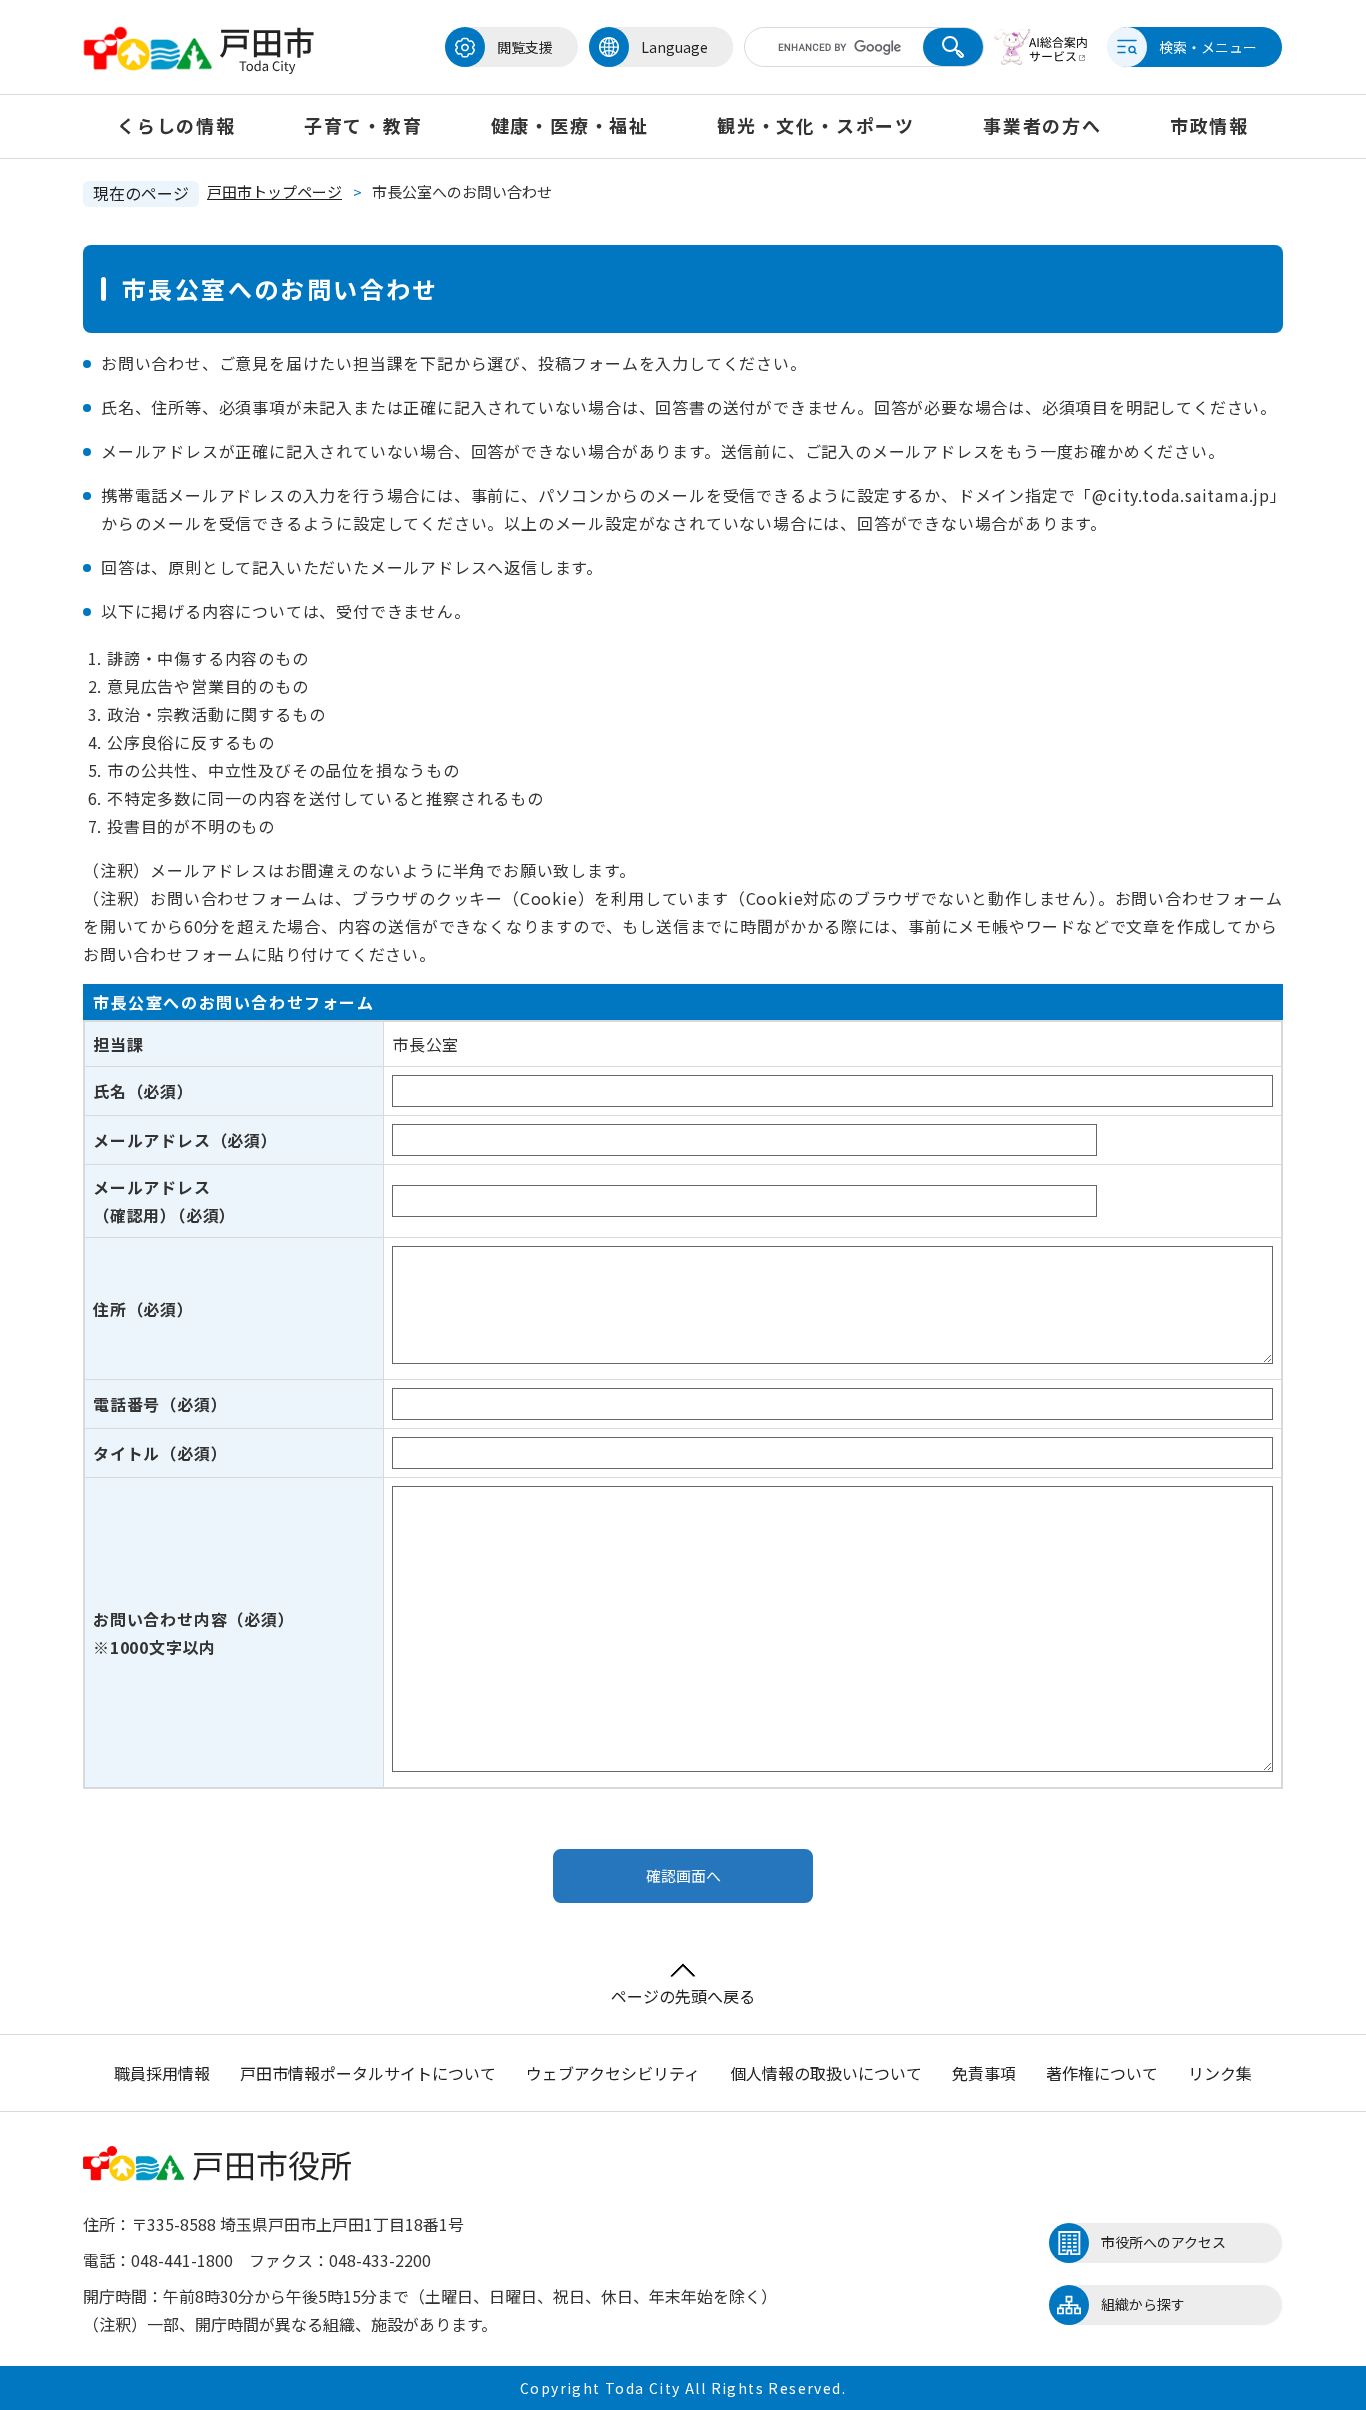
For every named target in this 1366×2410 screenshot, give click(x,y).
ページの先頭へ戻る (683, 1996)
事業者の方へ (1042, 125)
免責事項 (984, 2073)
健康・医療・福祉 (570, 125)
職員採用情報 (162, 2073)
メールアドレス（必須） (185, 1140)
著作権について (1102, 2073)
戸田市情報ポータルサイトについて (368, 2073)
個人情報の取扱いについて (826, 2073)
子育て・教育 (363, 125)
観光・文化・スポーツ (816, 125)
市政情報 (1209, 125)
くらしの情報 (176, 125)
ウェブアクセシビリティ (613, 2073)
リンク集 (1220, 2073)
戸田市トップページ (274, 191)
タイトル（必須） (160, 1453)
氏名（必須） (143, 1091)
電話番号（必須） (160, 1404)
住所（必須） (143, 1309)
